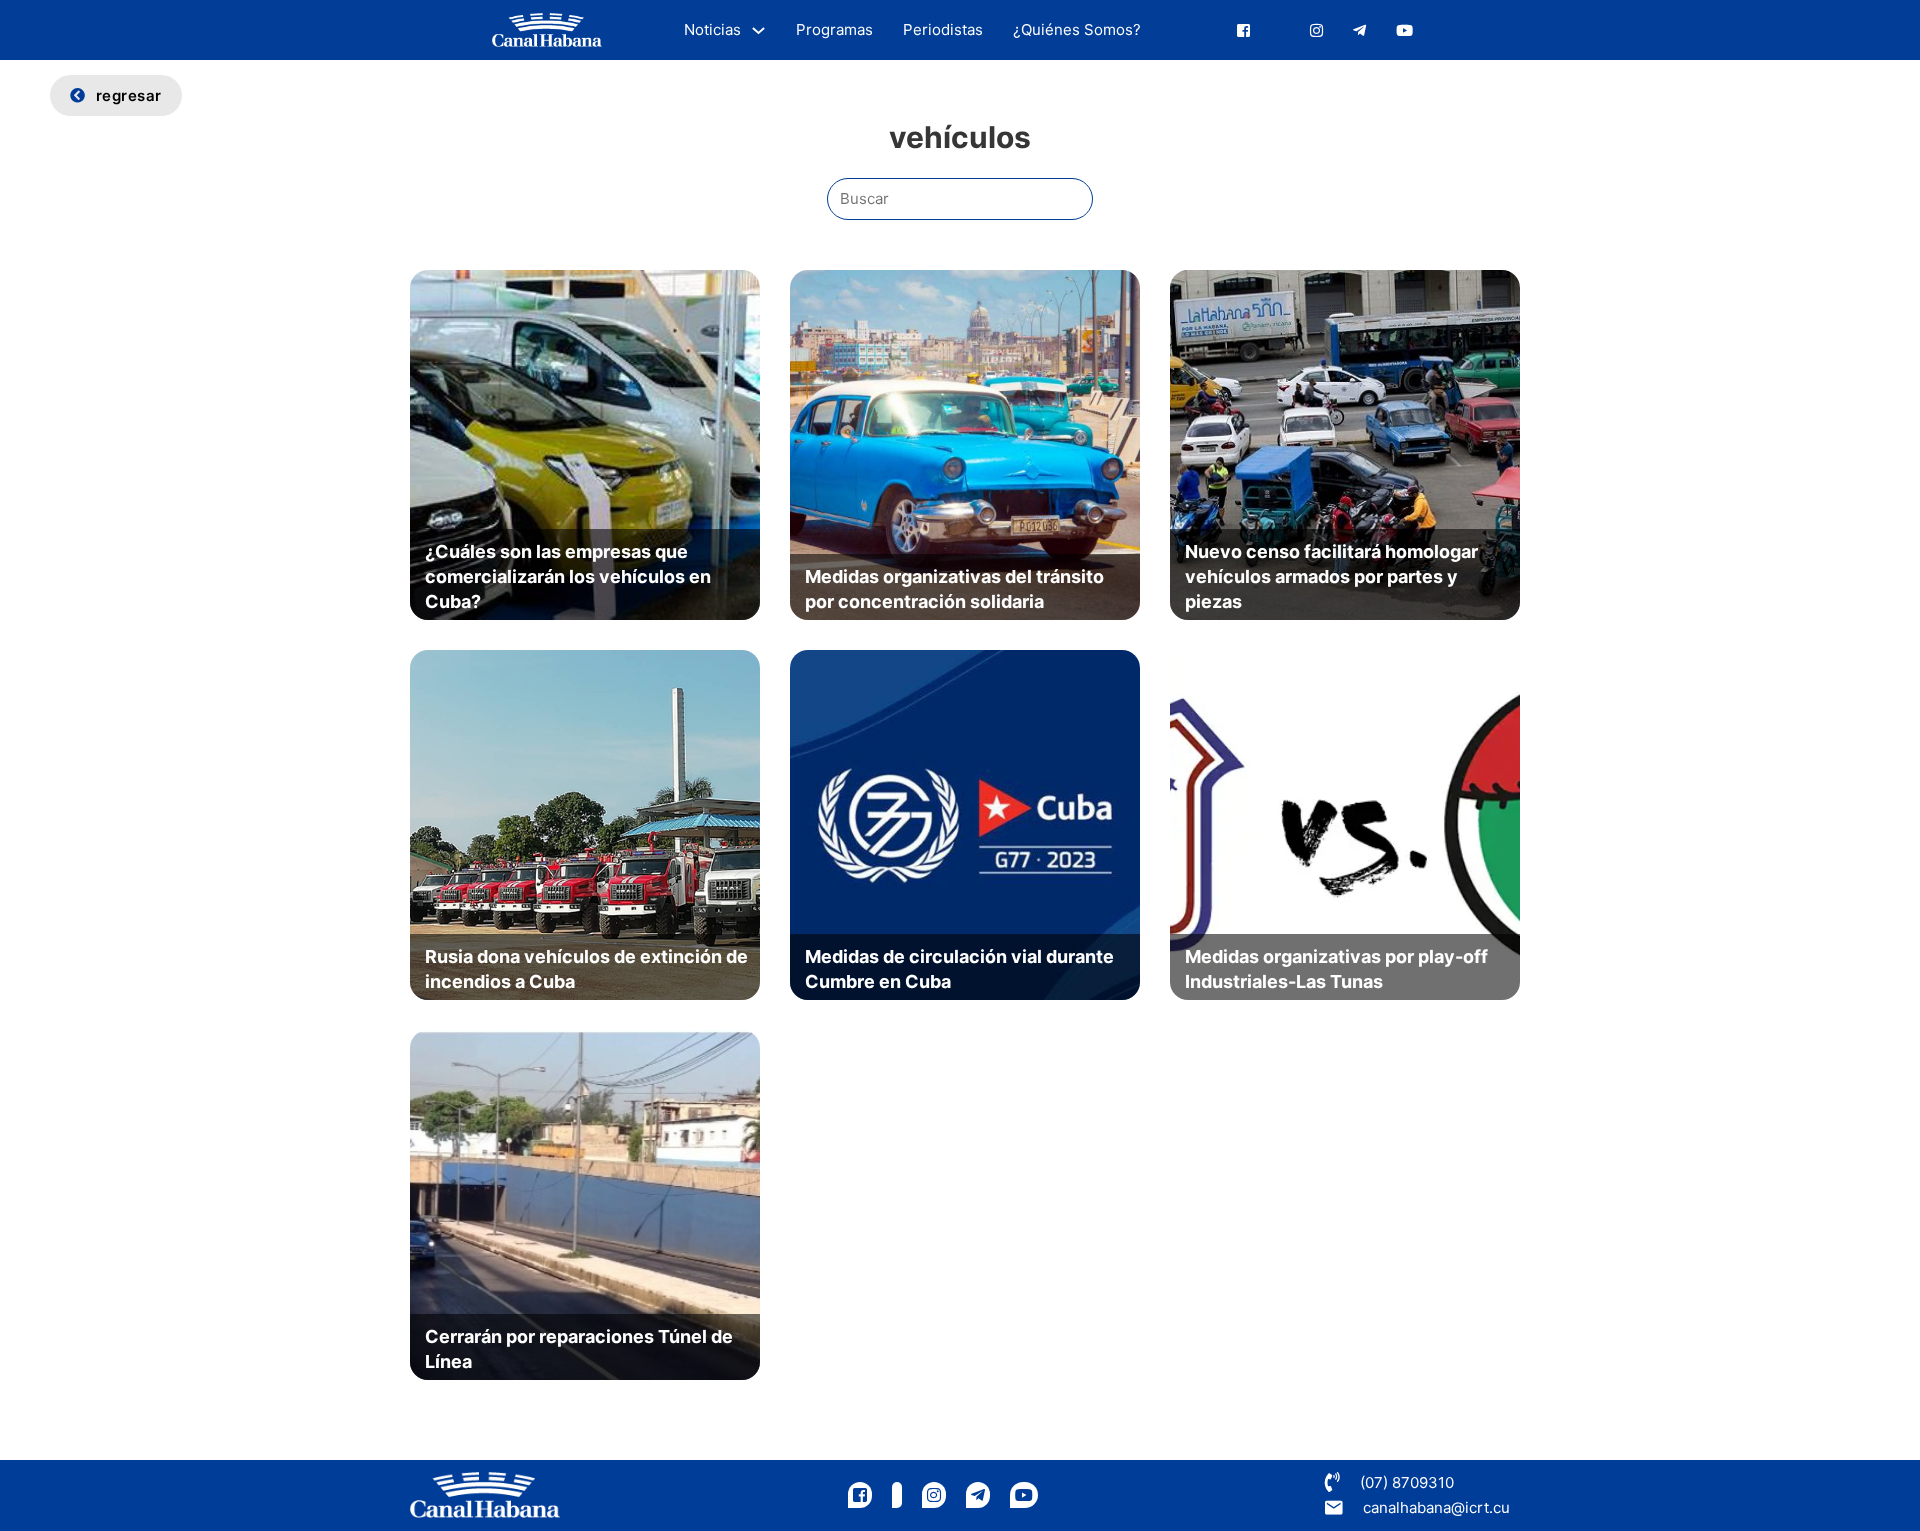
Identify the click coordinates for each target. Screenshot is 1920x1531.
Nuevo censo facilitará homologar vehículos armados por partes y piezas (1331, 576)
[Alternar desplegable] (758, 30)
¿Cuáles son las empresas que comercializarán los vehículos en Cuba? (568, 576)
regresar (129, 95)
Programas (834, 29)
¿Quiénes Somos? (1077, 29)
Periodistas (943, 29)
